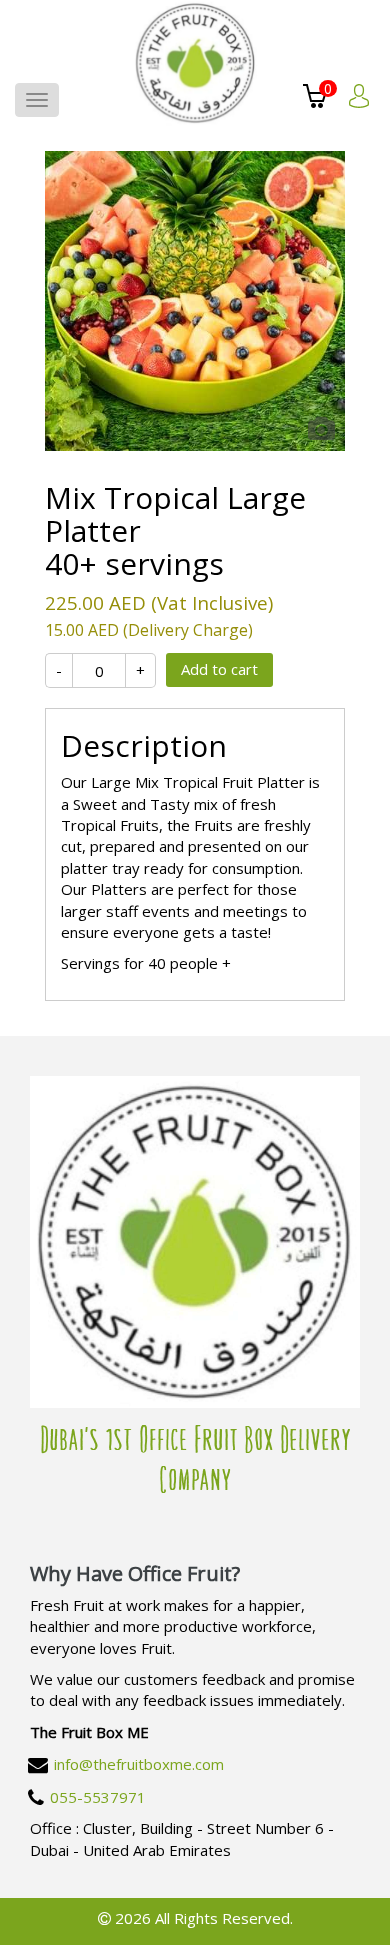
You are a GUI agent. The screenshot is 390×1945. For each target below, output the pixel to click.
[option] (195, 301)
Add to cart (219, 669)
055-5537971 (98, 1797)
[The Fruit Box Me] (195, 63)
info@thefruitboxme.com (139, 1764)
